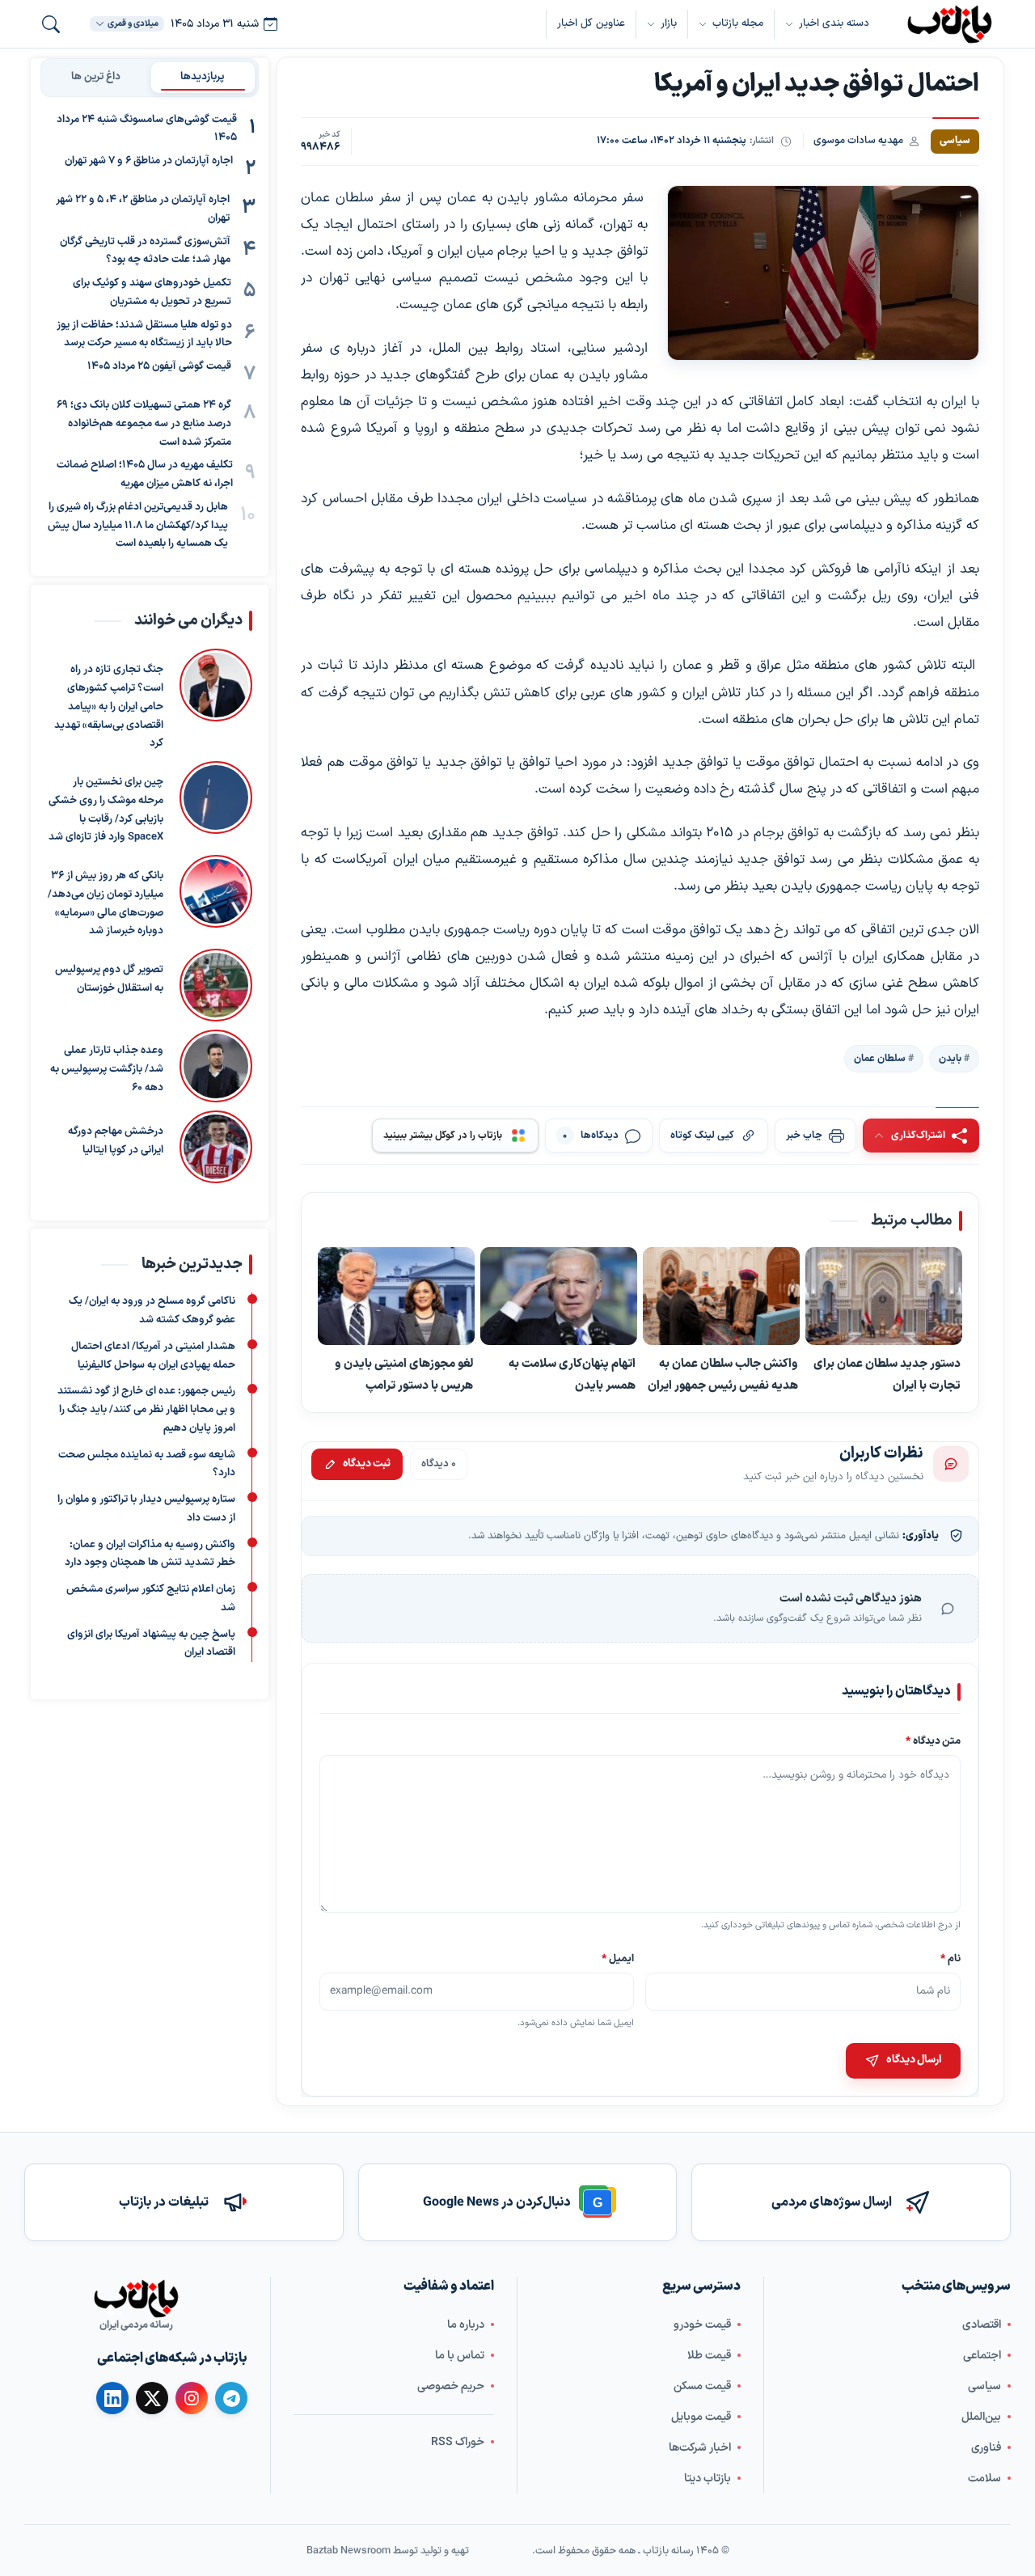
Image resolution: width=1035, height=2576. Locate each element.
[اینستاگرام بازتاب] (192, 2398)
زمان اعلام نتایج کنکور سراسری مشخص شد (151, 1599)
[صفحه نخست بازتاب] (136, 2299)
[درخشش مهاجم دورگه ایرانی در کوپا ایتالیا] (216, 1147)
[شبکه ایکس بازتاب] (152, 2398)
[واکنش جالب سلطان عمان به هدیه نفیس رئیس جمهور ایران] (721, 1297)
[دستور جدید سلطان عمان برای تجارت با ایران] (884, 1297)
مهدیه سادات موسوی (858, 140)
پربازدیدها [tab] (203, 77)
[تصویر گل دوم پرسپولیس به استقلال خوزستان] (216, 985)
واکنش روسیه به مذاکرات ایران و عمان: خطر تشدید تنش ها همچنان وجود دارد (150, 1553)
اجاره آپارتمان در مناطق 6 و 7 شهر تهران (149, 162)
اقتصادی (982, 2325)
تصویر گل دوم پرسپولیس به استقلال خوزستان (109, 979)
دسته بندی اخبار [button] (834, 23)
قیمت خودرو (702, 2325)
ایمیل (619, 1958)
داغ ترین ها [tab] (96, 77)
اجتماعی (982, 2356)
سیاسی (984, 2386)
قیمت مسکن (702, 2386)
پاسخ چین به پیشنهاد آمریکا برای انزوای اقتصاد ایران (151, 1643)
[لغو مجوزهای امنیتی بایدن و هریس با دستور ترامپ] (396, 1297)
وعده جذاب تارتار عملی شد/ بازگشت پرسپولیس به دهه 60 (107, 1069)
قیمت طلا (709, 2356)
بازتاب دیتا (708, 2479)
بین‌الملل (981, 2417)
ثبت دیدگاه (367, 1463)
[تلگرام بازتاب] (231, 2398)
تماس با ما (460, 2356)
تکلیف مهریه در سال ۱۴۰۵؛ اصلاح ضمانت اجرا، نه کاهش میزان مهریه (145, 475)
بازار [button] (669, 23)
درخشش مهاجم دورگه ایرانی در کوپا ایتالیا (116, 1141)
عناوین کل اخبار (591, 23)
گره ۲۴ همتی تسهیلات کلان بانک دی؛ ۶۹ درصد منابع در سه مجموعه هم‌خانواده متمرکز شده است (144, 425)
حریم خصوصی (451, 2386)
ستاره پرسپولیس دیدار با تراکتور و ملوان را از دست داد (146, 1509)
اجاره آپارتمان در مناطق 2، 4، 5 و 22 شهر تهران (143, 210)
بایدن (950, 1059)
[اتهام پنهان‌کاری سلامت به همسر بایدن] (559, 1297)
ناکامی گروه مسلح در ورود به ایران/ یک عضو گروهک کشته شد (152, 1311)
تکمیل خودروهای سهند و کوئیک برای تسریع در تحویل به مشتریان (152, 293)
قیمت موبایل (701, 2417)
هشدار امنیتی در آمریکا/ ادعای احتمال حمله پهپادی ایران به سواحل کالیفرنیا (153, 1355)
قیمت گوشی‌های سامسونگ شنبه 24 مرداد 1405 (147, 129)
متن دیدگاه (933, 1741)
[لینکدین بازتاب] (112, 2398)
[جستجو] (51, 24)
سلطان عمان (880, 1059)
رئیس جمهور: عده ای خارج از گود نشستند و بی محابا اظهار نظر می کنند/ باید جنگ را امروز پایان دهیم (146, 1410)
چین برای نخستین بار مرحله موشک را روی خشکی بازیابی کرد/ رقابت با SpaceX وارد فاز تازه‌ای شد (106, 810)
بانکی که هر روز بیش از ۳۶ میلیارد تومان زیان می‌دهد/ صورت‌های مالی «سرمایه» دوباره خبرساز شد (106, 903)
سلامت (984, 2479)
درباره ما (466, 2325)
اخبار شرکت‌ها (700, 2448)
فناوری (986, 2448)
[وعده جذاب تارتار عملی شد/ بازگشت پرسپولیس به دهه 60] (216, 1066)
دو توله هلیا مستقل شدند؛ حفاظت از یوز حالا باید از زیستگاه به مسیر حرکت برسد (144, 334)
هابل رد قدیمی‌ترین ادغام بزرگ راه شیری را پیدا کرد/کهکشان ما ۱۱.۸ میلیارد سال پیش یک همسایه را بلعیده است (138, 526)
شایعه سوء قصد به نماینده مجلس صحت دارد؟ (147, 1464)
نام (951, 1958)
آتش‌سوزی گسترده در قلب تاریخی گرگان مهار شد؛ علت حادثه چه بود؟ (145, 251)
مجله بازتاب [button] (738, 23)
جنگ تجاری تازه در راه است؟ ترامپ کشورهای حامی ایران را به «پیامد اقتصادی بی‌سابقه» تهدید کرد (109, 706)
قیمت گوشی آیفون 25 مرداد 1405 (159, 367)
